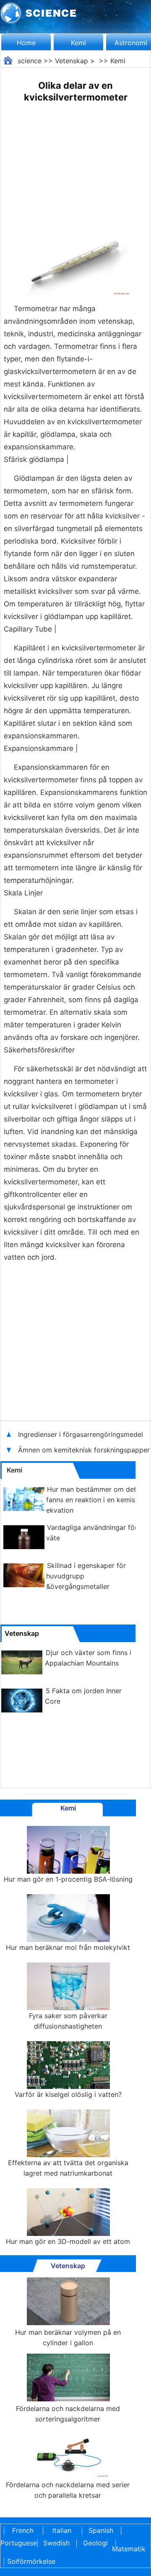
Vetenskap (72, 61)
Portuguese (17, 2543)
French (23, 2530)
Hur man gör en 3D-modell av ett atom (68, 2241)
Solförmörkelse (31, 2561)
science (30, 61)
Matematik (129, 2549)
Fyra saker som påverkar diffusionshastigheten (68, 2021)
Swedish (56, 2543)
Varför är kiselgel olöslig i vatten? (68, 2094)
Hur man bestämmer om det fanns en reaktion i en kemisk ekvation (92, 1500)
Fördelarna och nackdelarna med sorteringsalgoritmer (68, 2414)
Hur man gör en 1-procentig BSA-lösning (68, 1879)
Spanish (101, 2530)
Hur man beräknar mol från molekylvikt (68, 1947)
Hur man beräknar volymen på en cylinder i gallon (68, 2337)
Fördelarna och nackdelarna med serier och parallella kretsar (68, 2490)
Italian (62, 2530)
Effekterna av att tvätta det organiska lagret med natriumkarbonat (68, 2168)
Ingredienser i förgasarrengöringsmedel (81, 1434)
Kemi (78, 43)
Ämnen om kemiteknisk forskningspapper (84, 1450)
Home (26, 43)
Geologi (95, 2543)
